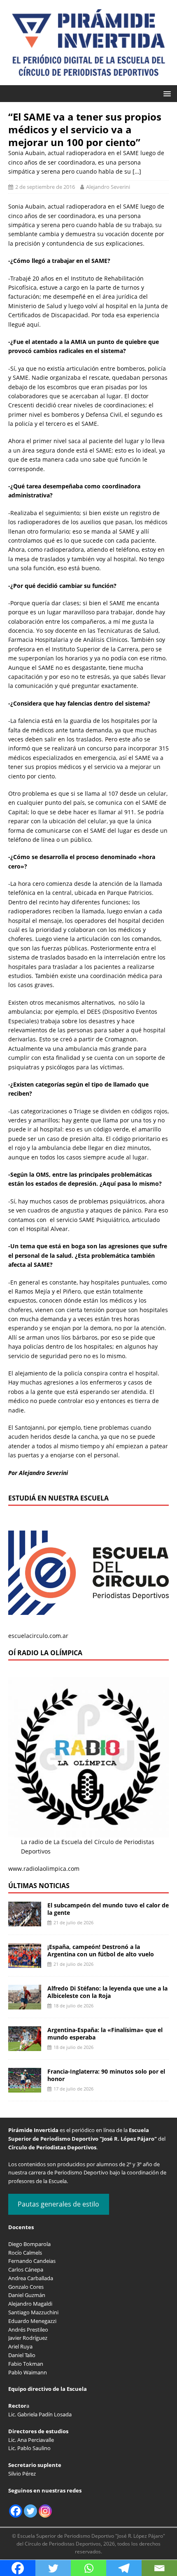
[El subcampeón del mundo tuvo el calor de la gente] (25, 1922)
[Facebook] (16, 2511)
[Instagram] (45, 2511)
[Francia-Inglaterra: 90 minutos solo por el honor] (25, 2088)
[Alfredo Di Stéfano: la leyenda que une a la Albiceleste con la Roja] (25, 2005)
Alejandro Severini (108, 187)
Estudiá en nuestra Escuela (58, 1498)
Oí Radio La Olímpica (45, 1653)
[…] (137, 171)
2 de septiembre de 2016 (45, 187)
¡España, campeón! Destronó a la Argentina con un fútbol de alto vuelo (101, 1950)
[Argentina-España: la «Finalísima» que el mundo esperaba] (25, 2046)
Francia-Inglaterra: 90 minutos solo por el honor (106, 2075)
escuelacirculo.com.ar (38, 1636)
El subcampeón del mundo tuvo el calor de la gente (108, 1909)
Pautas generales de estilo (58, 2204)
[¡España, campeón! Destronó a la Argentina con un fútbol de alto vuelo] (25, 1963)
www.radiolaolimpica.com (44, 1869)
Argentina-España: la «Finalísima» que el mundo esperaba (105, 2034)
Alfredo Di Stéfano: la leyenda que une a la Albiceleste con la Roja (107, 1992)
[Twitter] (30, 2511)
